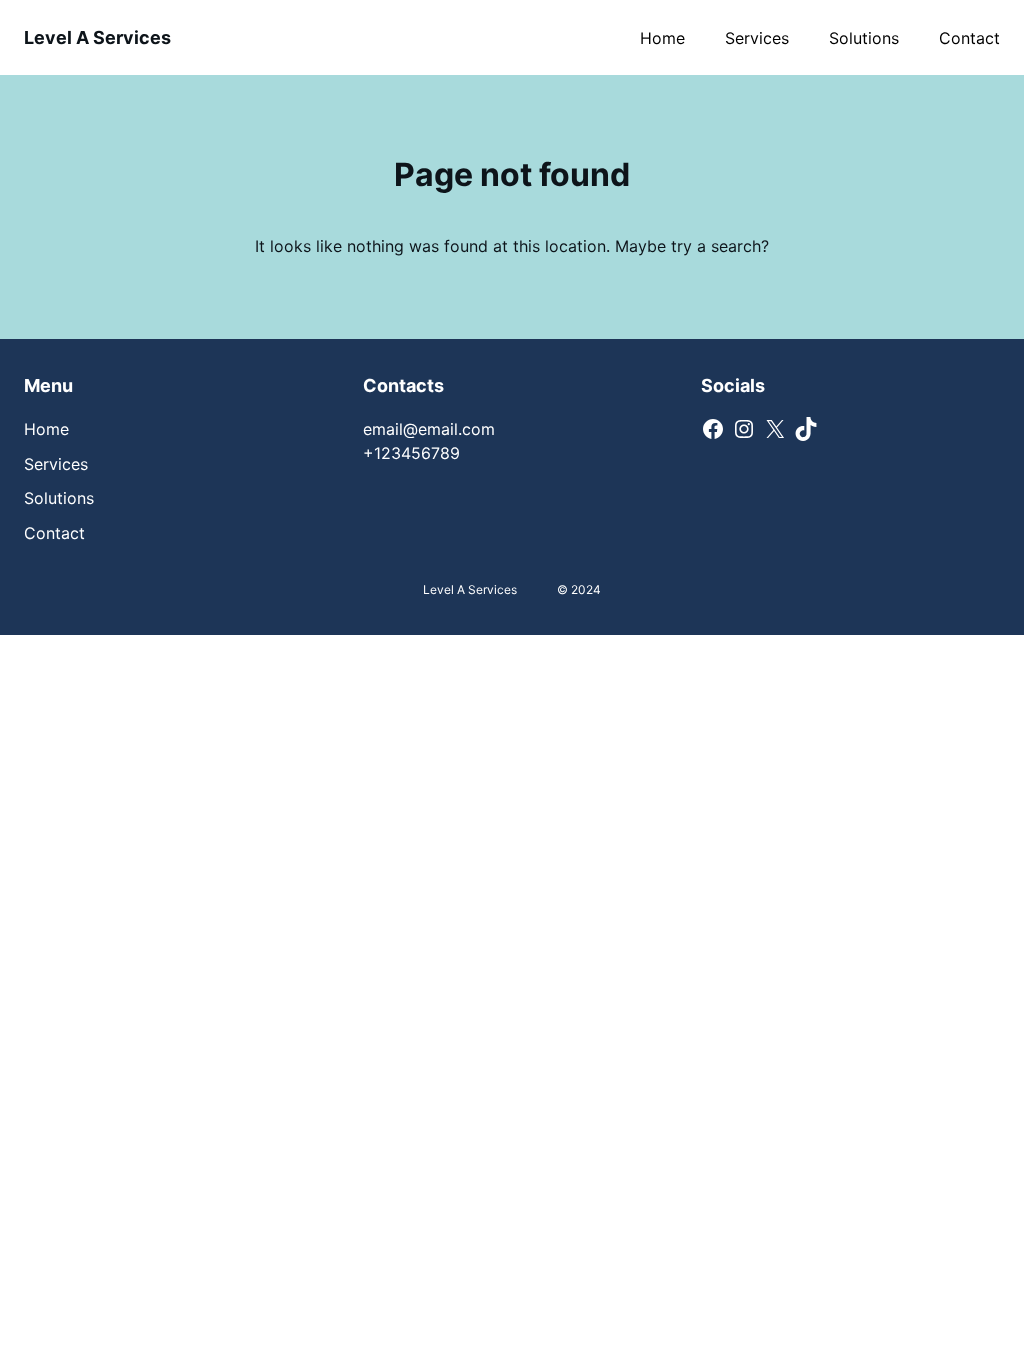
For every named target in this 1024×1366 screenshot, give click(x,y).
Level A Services (97, 37)
